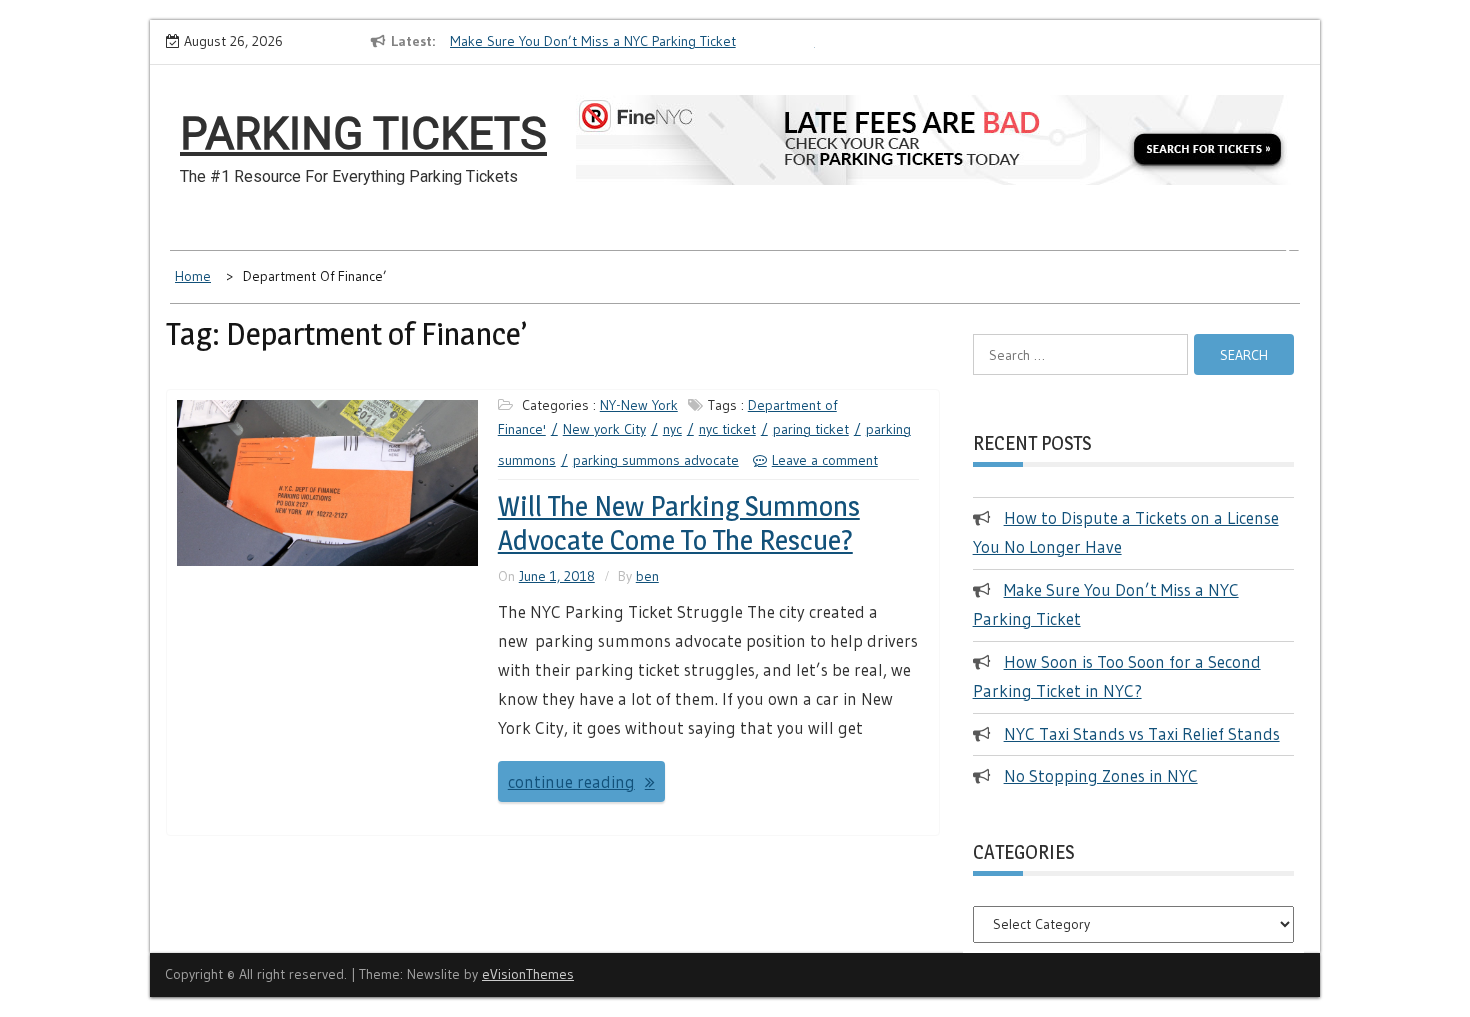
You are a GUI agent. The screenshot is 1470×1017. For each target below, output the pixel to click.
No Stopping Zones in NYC (1101, 775)
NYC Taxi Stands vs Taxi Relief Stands (1142, 733)
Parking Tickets (363, 134)
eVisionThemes (528, 974)
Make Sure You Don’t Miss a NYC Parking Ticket (593, 41)
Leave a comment (825, 460)
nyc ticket (727, 429)
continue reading (571, 781)
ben (647, 576)
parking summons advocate (656, 460)
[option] (632, 42)
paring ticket (811, 429)
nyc (672, 429)
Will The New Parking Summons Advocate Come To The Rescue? (679, 523)
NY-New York (639, 405)
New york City (604, 429)
